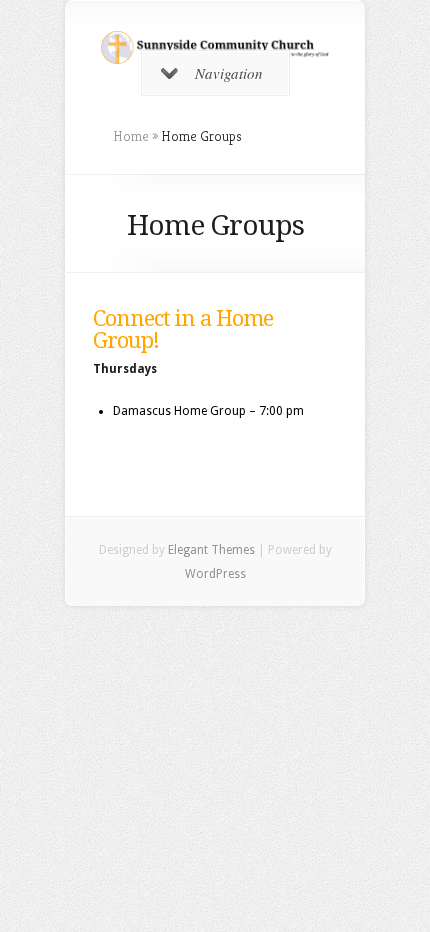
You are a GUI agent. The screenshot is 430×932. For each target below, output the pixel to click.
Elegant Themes (211, 550)
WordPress (215, 574)
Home (131, 136)
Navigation (229, 73)
